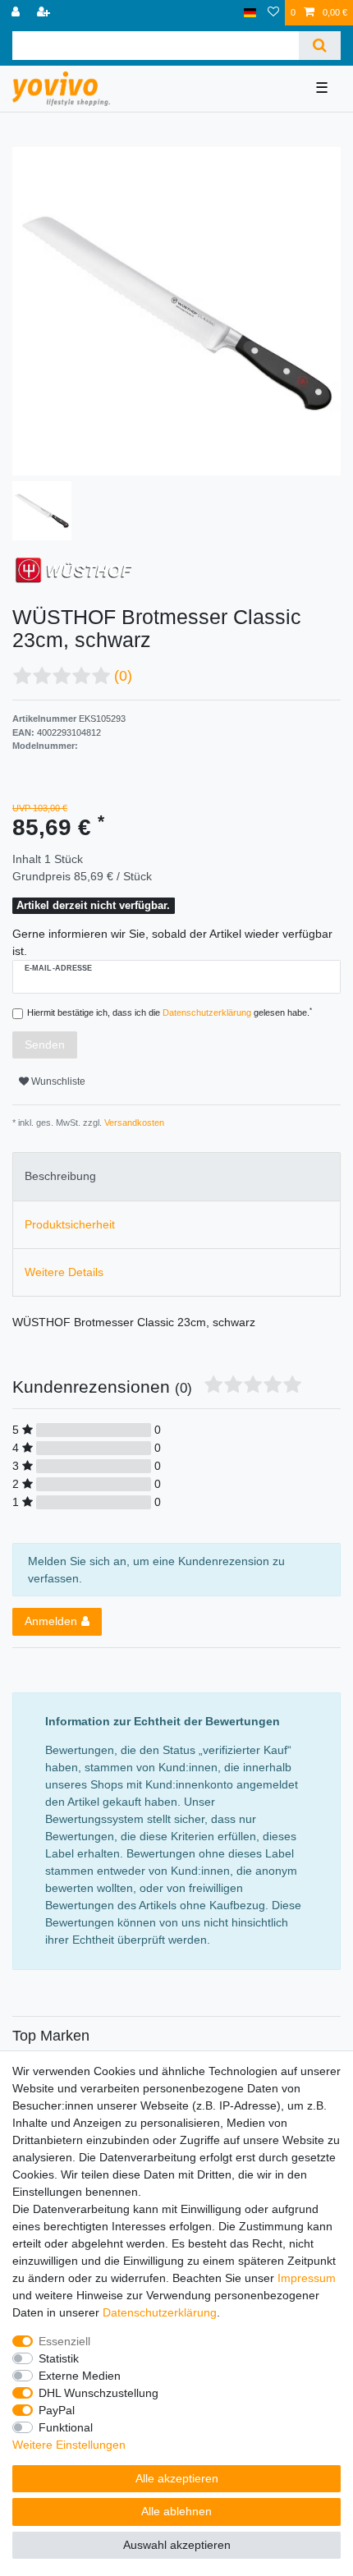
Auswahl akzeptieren (177, 2545)
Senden (45, 1045)
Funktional (66, 2427)
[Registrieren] (45, 13)
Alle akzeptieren (177, 2478)
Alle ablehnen (176, 2511)
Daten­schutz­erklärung (160, 2312)
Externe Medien (80, 2376)
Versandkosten (133, 1123)
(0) (123, 676)
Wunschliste (57, 1081)
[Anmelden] (17, 13)
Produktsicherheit (70, 1224)
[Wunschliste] (273, 13)
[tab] (176, 1176)
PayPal (57, 2410)
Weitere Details (64, 1272)
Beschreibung (60, 1176)
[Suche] (320, 46)
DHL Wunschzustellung (99, 2393)
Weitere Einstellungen (69, 2445)
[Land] (250, 13)
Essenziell (64, 2341)
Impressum (307, 2278)
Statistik (59, 2358)
